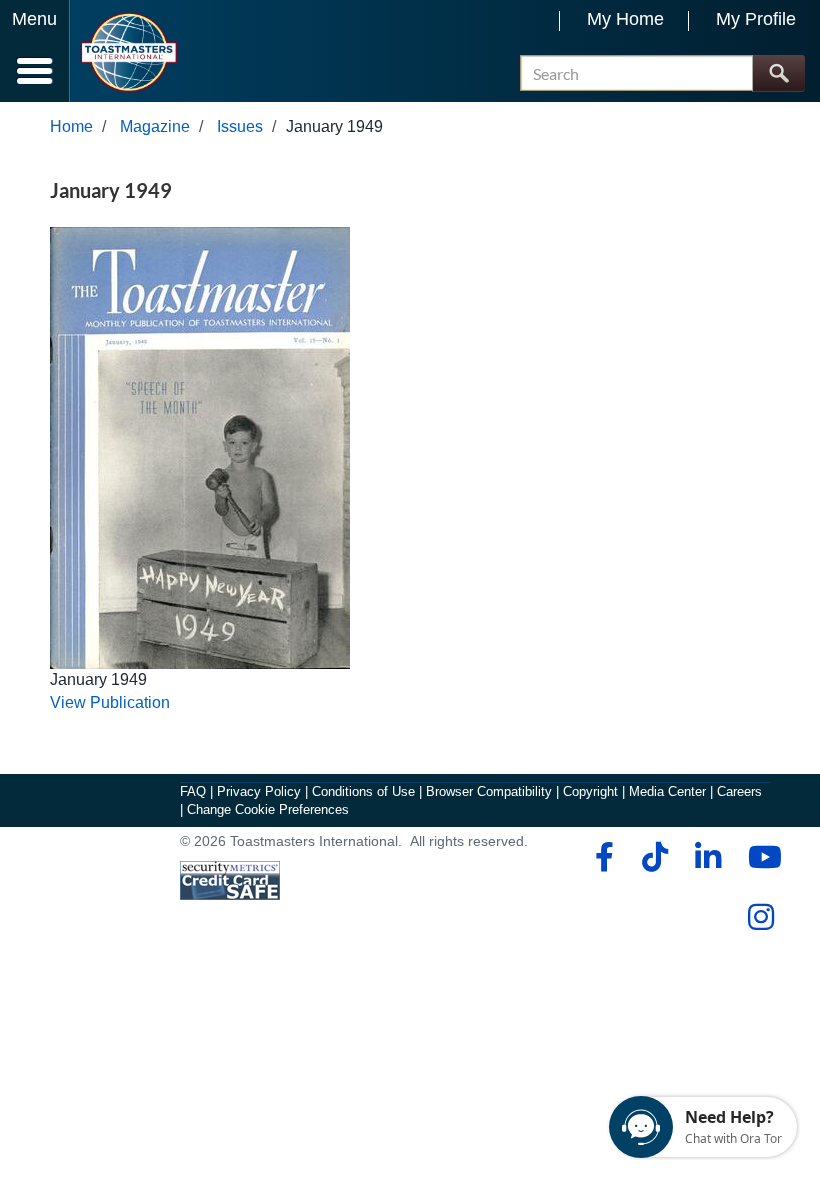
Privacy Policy (259, 791)
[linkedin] (707, 857)
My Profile (756, 19)
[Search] (778, 73)
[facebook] (601, 857)
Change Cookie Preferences (268, 809)
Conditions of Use (363, 791)
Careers (739, 791)
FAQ (193, 791)
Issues (240, 126)
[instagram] (760, 917)
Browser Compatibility (489, 791)
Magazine (155, 126)
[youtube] (760, 857)
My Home (625, 19)
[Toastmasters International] (128, 52)
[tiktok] (654, 857)
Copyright (590, 791)
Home (71, 126)
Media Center (667, 791)
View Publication (110, 702)
